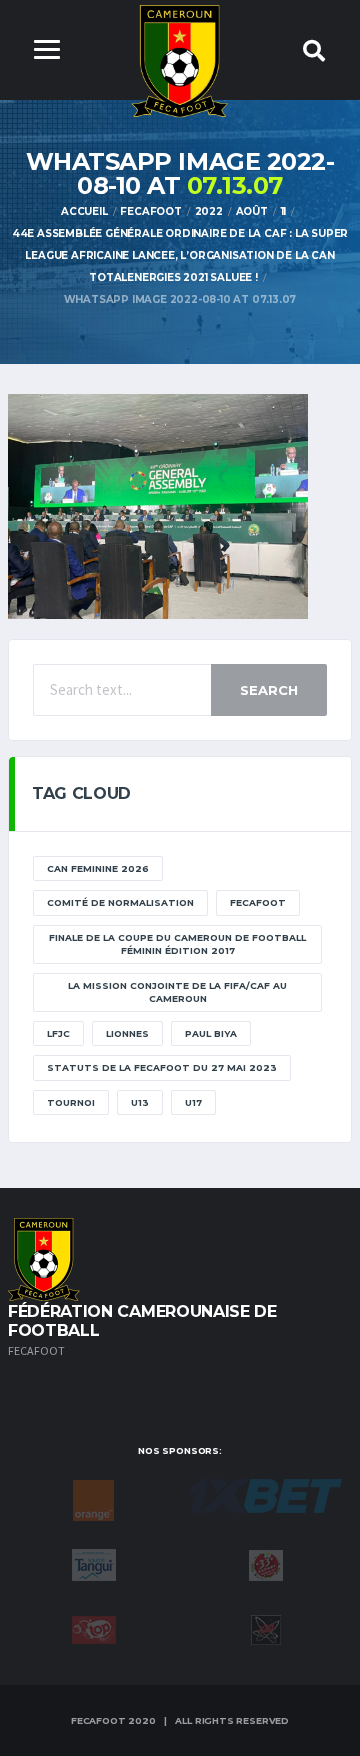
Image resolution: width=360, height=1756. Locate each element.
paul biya (211, 1033)
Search (269, 690)
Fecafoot (258, 902)
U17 (193, 1102)
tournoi (71, 1102)
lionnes (127, 1033)
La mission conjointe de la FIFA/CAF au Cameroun (177, 992)
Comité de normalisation (120, 902)
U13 (140, 1102)
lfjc (58, 1033)
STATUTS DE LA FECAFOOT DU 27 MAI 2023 (162, 1067)
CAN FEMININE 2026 (98, 868)
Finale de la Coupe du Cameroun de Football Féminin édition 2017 (177, 944)
